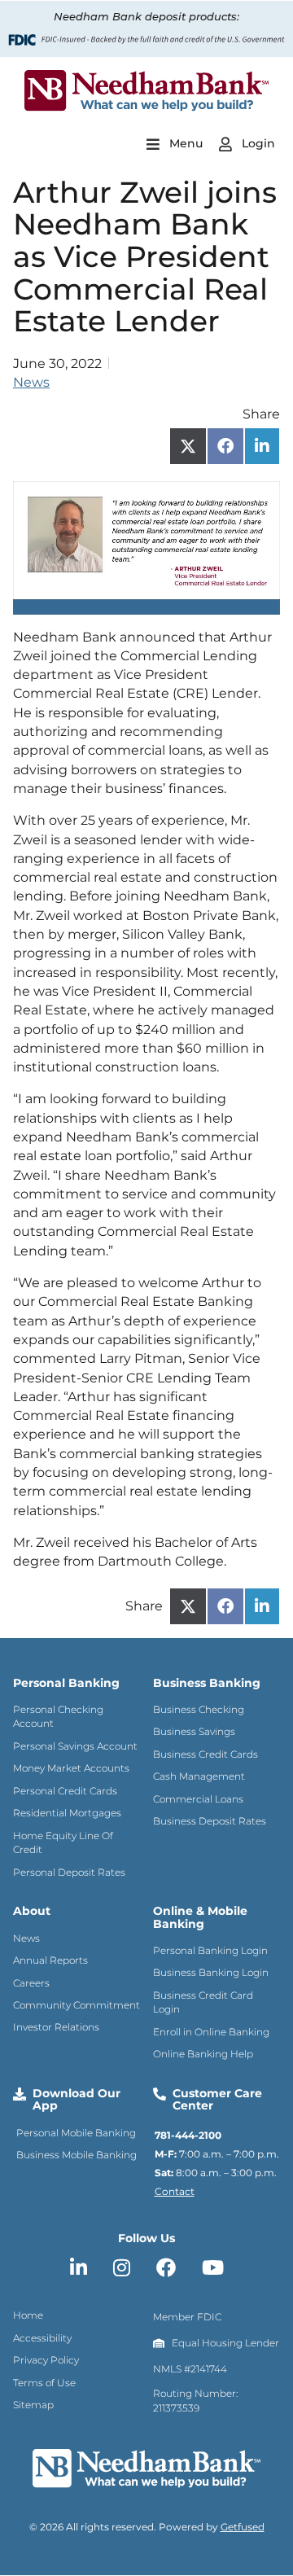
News (31, 382)
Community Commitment (77, 2005)
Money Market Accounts (71, 1768)
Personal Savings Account (75, 1746)
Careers (31, 1983)
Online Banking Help (203, 2054)
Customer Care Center (217, 2099)
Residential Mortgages (67, 1813)
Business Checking (199, 1709)
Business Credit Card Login (203, 2002)
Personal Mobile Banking (76, 2133)
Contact (175, 2191)
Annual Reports (50, 1960)
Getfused (243, 2527)
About (32, 1911)
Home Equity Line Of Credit (63, 1842)
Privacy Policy (46, 2360)
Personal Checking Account (58, 1716)
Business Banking (207, 1683)
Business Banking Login (211, 1972)
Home (28, 2315)
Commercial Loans (198, 1799)
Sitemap (33, 2405)
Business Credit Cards (206, 1754)
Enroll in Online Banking (211, 2032)
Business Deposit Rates (210, 1821)
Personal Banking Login (210, 1950)
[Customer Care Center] (160, 2094)
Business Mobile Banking (77, 2155)
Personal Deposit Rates (69, 1872)
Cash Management (199, 1776)
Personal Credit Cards (65, 1791)
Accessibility (42, 2338)
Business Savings (194, 1731)
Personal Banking (66, 1683)
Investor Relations (56, 2027)
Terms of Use (44, 2383)
